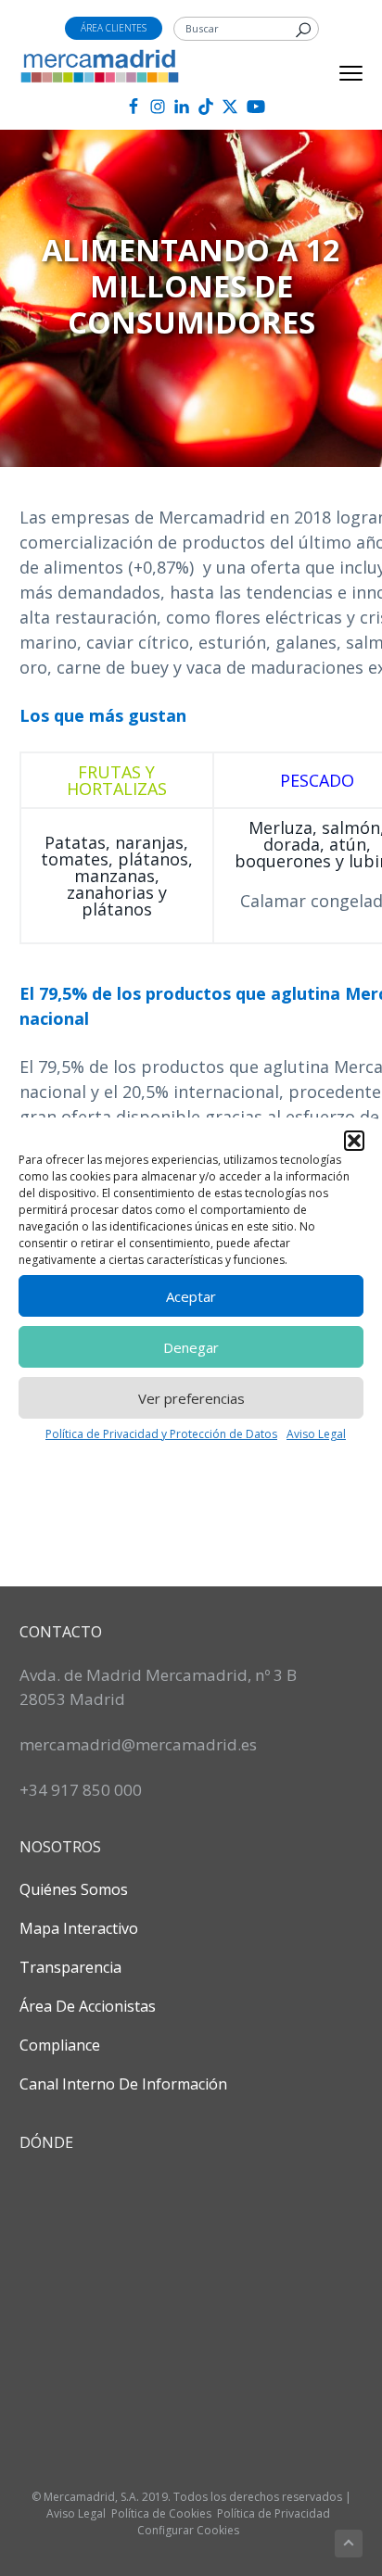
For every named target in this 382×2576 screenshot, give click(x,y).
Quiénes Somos (74, 1889)
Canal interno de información (123, 2084)
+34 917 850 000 (81, 1790)
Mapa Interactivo (79, 1928)
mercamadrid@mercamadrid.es (138, 1744)
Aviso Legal (316, 1434)
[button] (354, 1141)
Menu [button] (331, 73)
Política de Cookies (161, 2513)
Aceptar (191, 1296)
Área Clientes (114, 28)
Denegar (191, 1347)
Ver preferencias (191, 1398)
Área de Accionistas (88, 2006)
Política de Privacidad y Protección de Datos (161, 1434)
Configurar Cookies (188, 2530)
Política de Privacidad (274, 2513)
